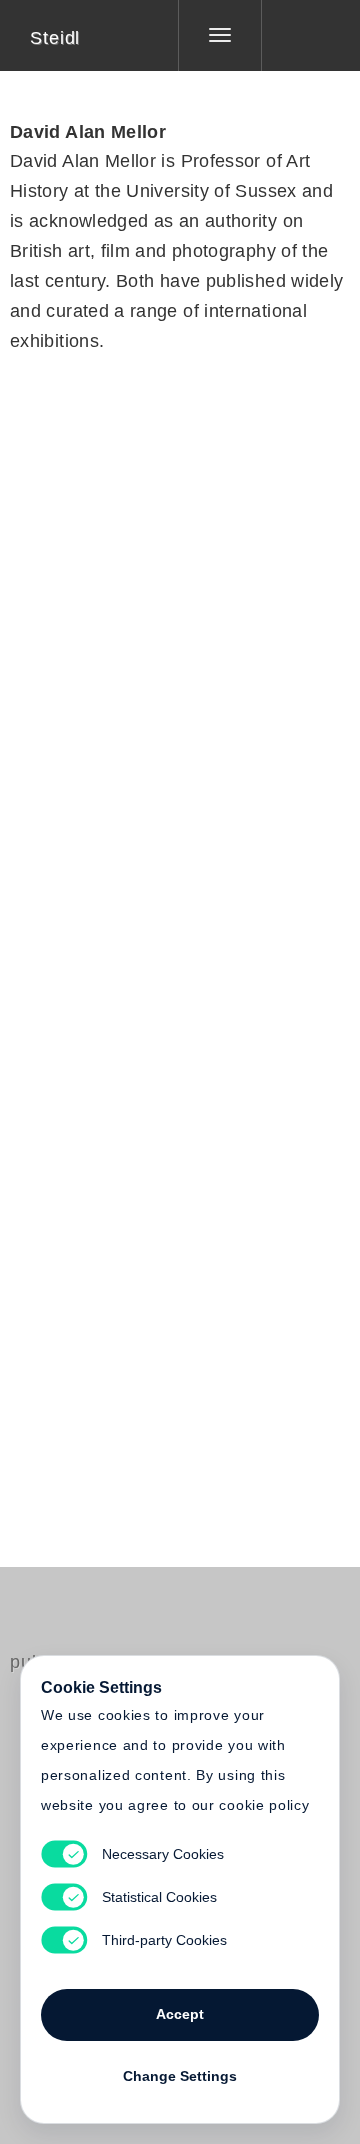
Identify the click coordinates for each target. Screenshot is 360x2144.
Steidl (55, 38)
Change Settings (180, 2076)
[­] (296, 35)
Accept (180, 2014)
